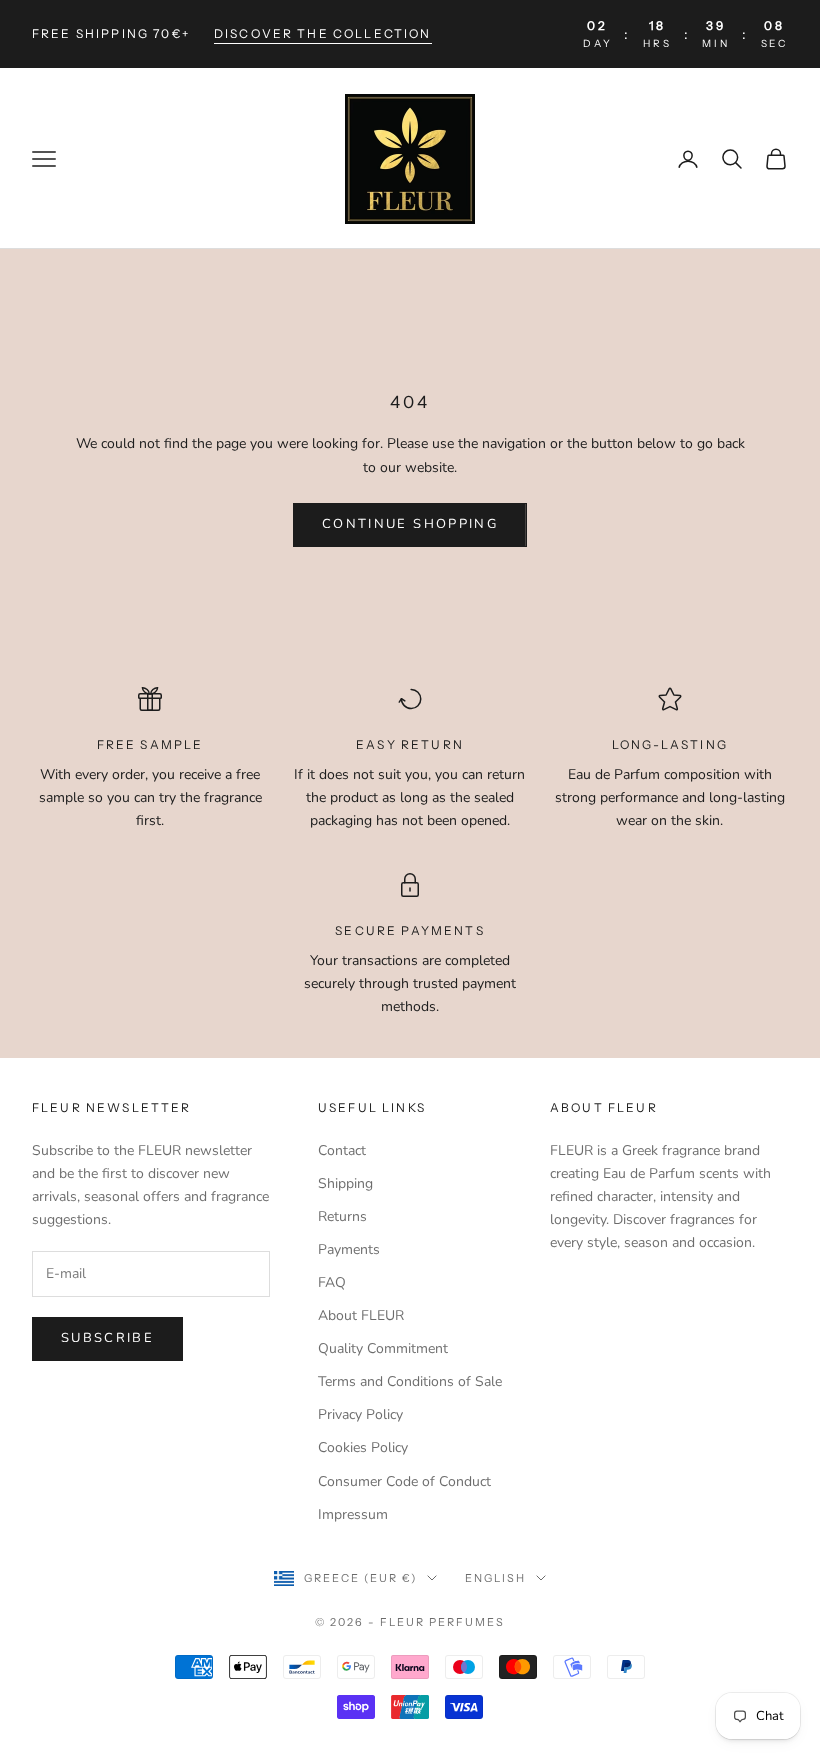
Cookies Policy (363, 1447)
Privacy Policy (360, 1414)
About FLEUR (361, 1315)
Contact (342, 1150)
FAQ (332, 1282)
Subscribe (107, 1338)
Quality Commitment (383, 1348)
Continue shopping (410, 524)
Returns (342, 1216)
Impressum (353, 1514)
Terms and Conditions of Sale (410, 1381)
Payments (349, 1249)
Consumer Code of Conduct (404, 1481)
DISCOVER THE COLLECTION (323, 33)
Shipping (345, 1183)
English (495, 1578)
